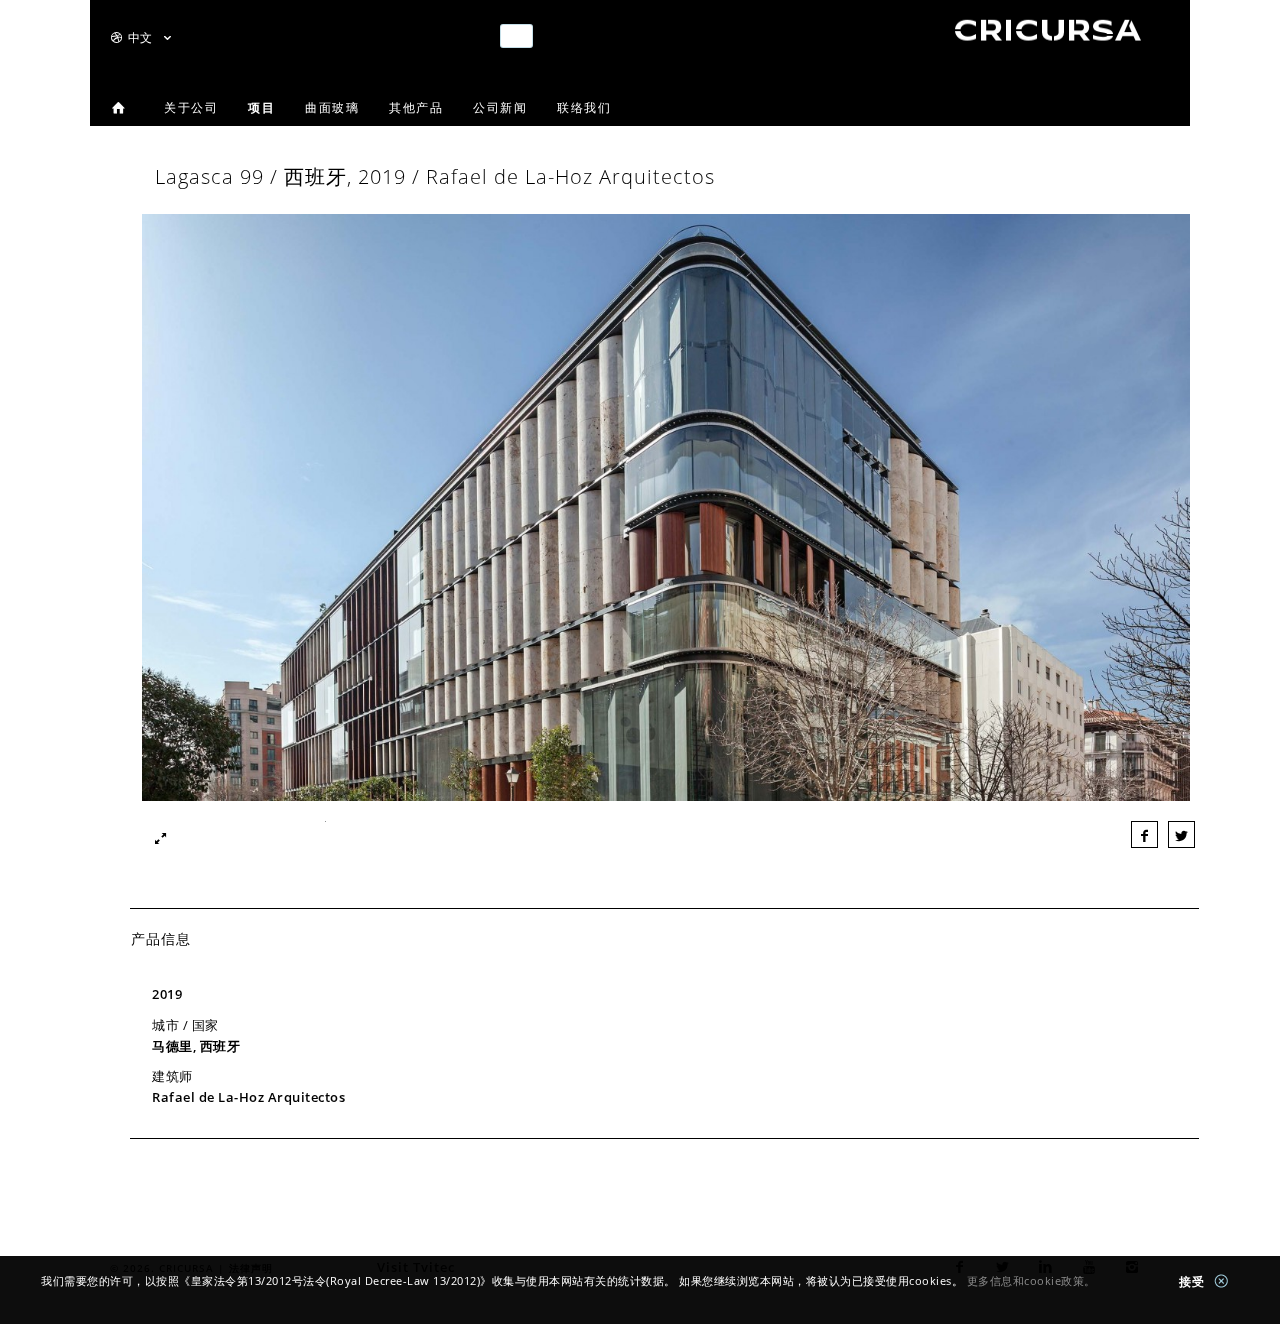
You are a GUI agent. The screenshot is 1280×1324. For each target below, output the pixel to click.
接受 (1194, 1281)
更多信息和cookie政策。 (1031, 1280)
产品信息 (161, 938)
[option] (665, 512)
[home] (1048, 39)
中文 (141, 37)
